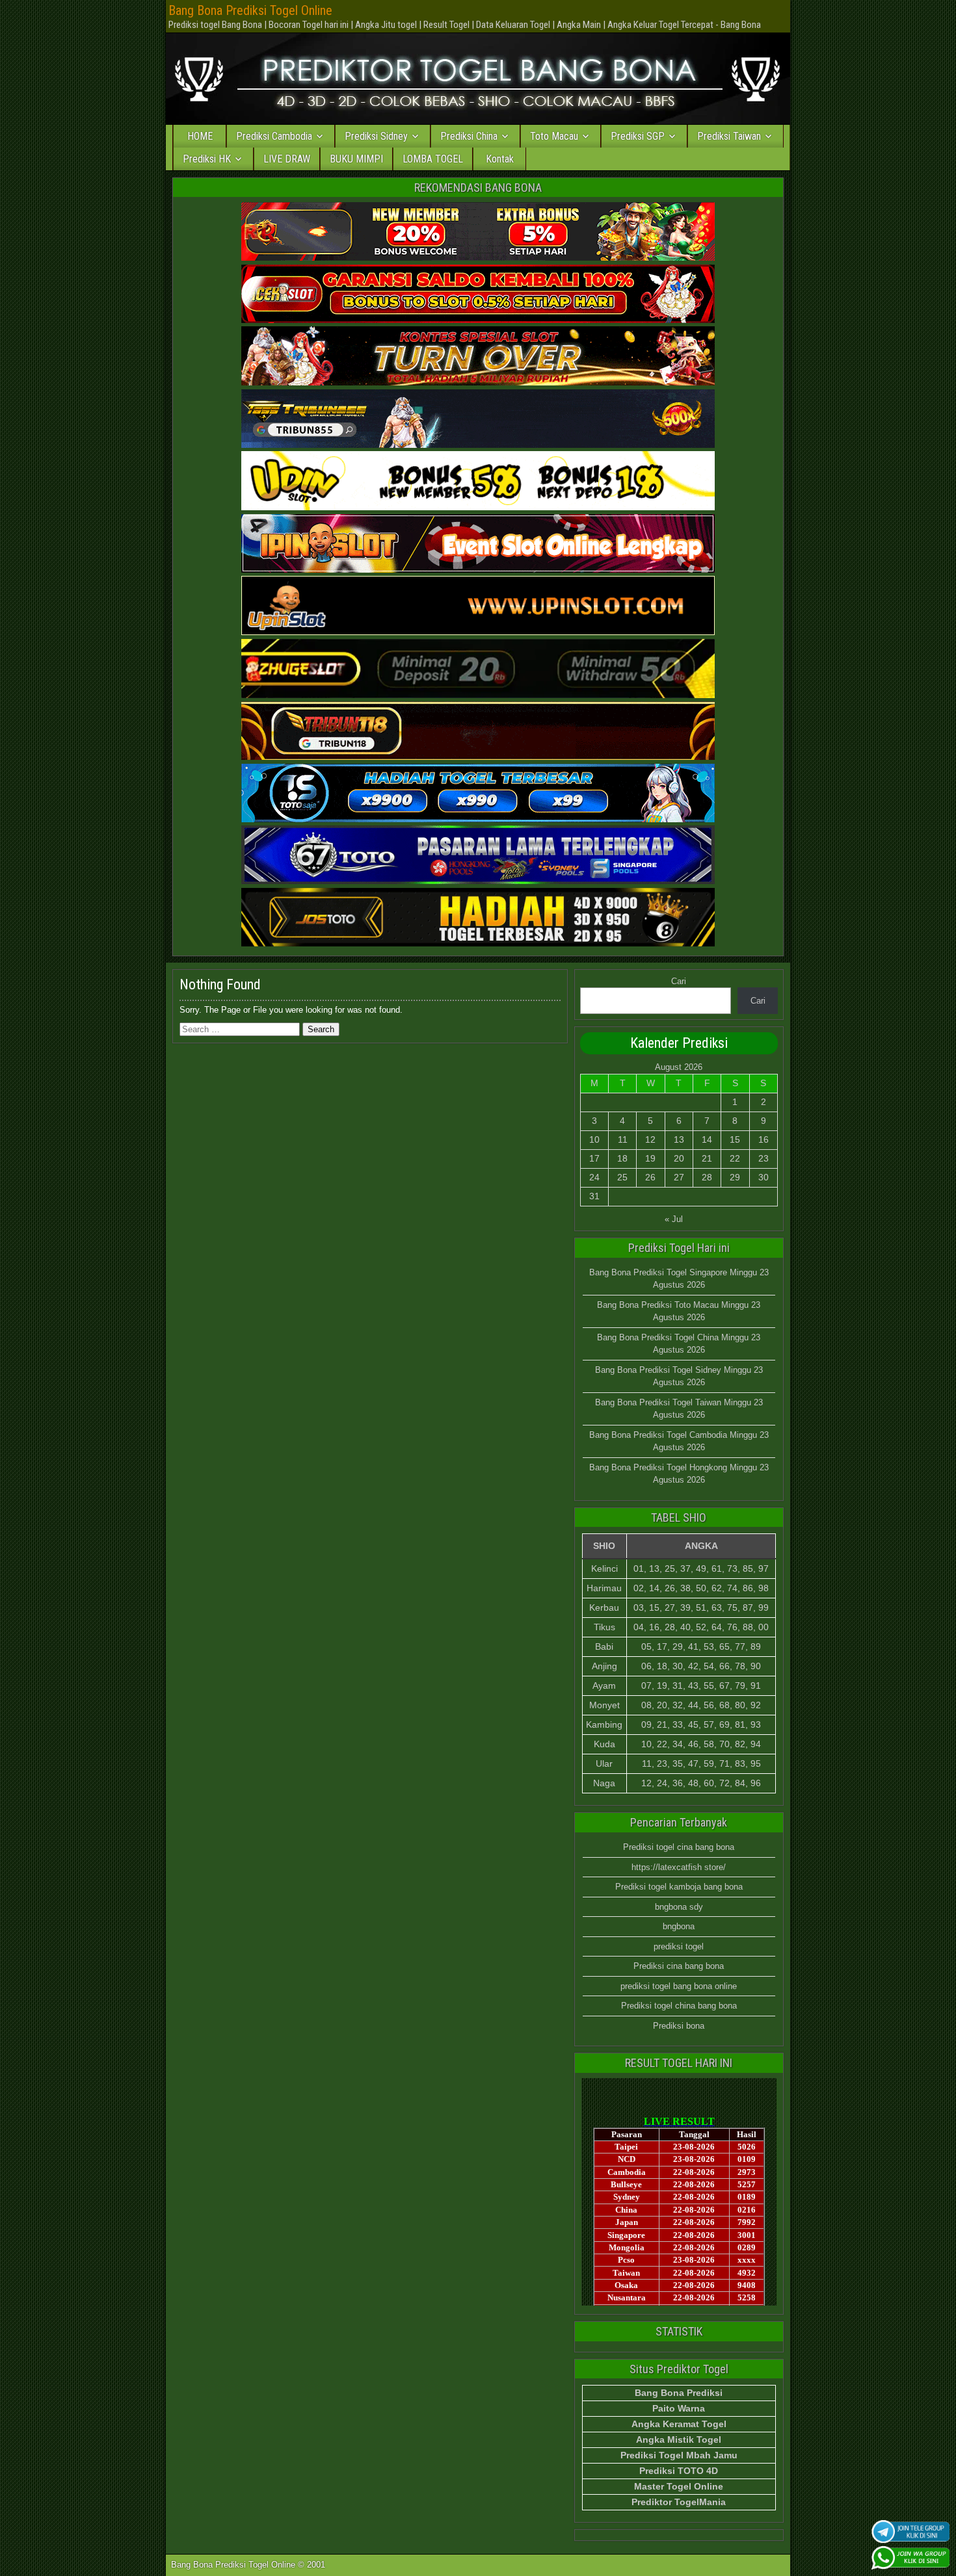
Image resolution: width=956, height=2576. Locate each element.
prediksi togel (679, 1946)
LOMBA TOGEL (433, 159)
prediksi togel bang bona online (679, 1986)
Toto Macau (554, 136)
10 (594, 1139)
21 (707, 1158)
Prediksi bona (679, 2026)
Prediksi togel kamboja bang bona (679, 1887)
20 (679, 1158)
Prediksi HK (207, 159)
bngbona (679, 1926)
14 (707, 1139)
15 (735, 1139)
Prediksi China (469, 136)
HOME (200, 136)
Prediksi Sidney (376, 136)
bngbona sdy (679, 1907)
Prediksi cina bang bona (679, 1966)
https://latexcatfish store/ (679, 1867)
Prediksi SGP (638, 136)
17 (594, 1158)
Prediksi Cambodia (274, 136)
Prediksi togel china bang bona (679, 2006)
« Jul (674, 1219)
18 (622, 1158)
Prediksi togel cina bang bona (679, 1847)
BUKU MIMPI (356, 159)
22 (735, 1158)
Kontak (500, 159)
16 (763, 1139)
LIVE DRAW (287, 159)
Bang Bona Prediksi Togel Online (250, 10)
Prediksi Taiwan (729, 136)
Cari (679, 981)
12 (650, 1139)
